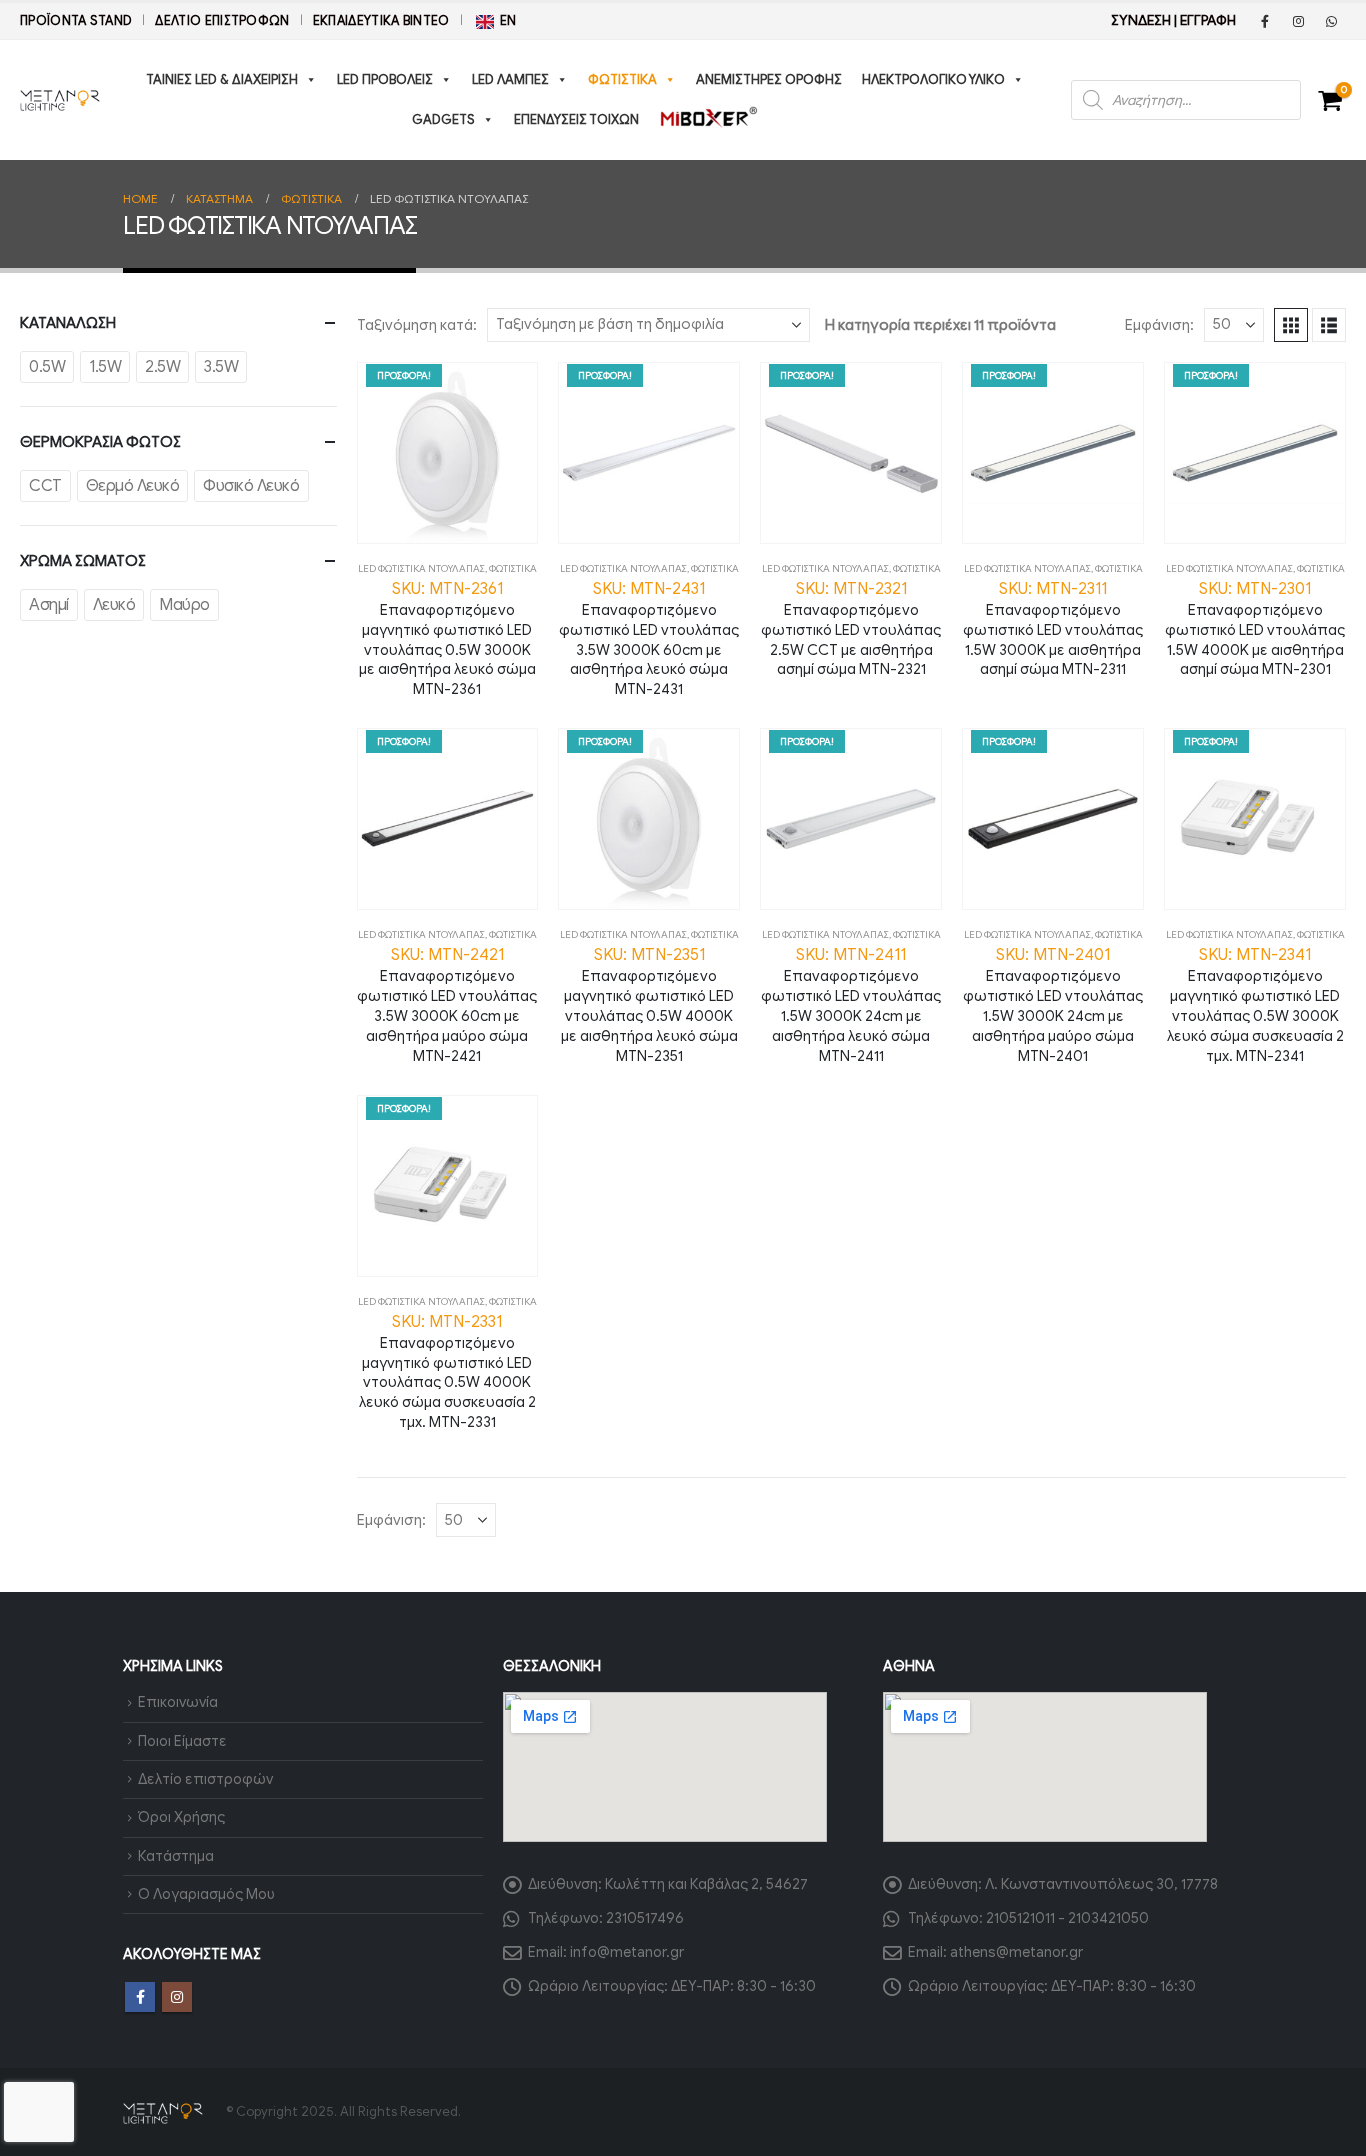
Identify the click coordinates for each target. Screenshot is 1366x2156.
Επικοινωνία (178, 1702)
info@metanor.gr (627, 1952)
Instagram (177, 1997)
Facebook (140, 1997)
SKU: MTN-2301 (1255, 629)
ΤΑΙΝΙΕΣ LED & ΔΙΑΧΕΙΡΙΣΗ (222, 79)
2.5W (162, 367)
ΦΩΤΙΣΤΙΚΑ (622, 79)
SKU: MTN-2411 (851, 1004)
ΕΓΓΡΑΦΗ (1208, 20)
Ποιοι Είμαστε (182, 1741)
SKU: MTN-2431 (649, 638)
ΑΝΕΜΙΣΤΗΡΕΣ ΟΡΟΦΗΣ (769, 79)
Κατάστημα (176, 1856)
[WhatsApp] (1331, 21)
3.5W (221, 367)
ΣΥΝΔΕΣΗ (1141, 20)
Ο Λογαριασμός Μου (206, 1894)
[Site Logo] (60, 100)
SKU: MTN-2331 (447, 1371)
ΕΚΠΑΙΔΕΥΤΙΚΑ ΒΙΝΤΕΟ (381, 21)
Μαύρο (184, 605)
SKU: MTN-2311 (1053, 629)
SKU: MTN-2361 (447, 638)
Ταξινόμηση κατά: (417, 325)
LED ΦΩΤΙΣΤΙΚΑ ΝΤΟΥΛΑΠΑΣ (421, 568)
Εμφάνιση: (1159, 325)
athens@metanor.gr (1016, 1952)
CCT (45, 486)
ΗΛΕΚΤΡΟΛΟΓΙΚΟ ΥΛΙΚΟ (933, 79)
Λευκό (114, 605)
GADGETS (443, 119)
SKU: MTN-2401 (1053, 1004)
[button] (1291, 325)
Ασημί (49, 605)
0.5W (47, 367)
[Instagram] (1298, 21)
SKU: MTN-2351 (649, 1004)
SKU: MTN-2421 (447, 1004)
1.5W (105, 367)
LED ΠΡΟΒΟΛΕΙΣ (385, 79)
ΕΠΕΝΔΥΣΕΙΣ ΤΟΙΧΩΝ (576, 119)
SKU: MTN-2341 (1255, 1004)
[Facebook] (1265, 21)
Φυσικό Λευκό (251, 486)
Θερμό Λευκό (133, 486)
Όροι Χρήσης (181, 1817)
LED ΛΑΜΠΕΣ (510, 79)
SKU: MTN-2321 (851, 629)
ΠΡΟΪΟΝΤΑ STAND (76, 21)
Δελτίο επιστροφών (222, 21)
